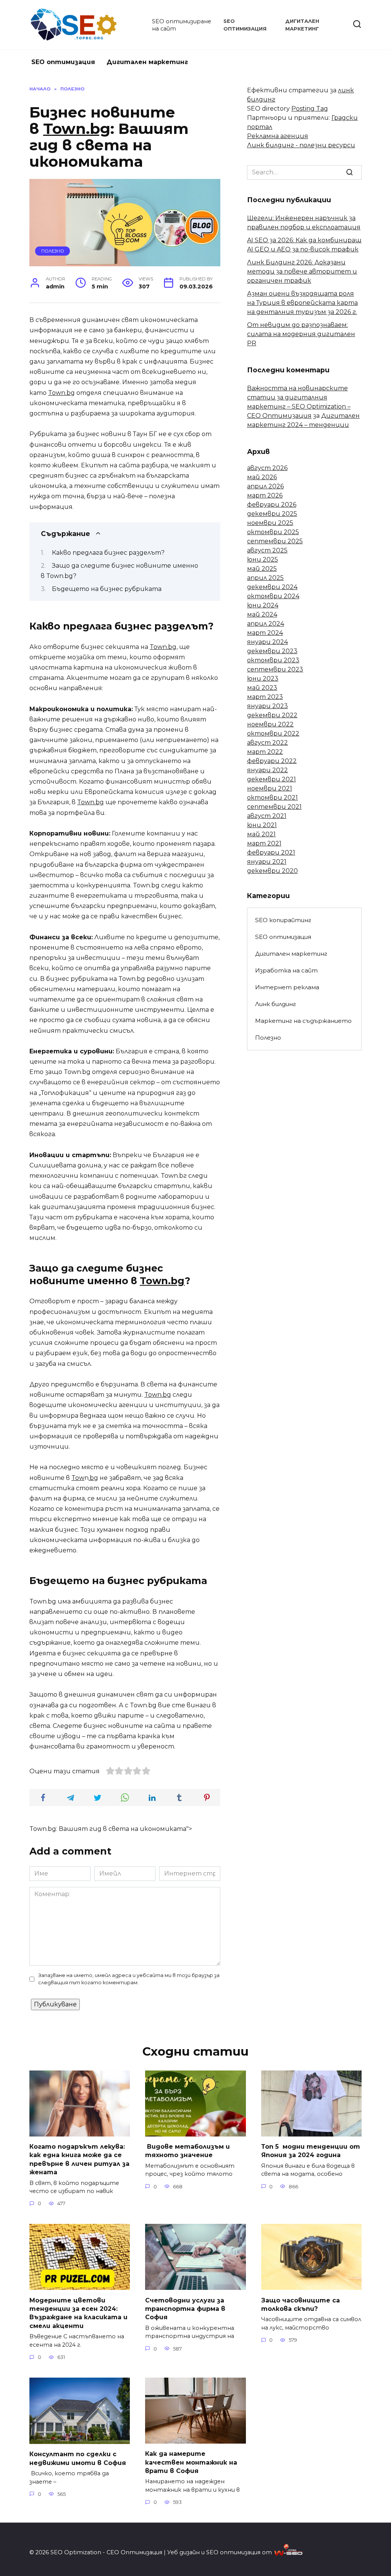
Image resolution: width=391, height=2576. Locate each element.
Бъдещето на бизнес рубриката (107, 589)
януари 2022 (267, 770)
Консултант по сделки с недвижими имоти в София (78, 2458)
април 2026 (265, 486)
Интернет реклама (287, 987)
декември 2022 (272, 715)
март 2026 (265, 495)
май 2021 (261, 834)
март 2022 (265, 752)
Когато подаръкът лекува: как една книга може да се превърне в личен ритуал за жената (79, 2159)
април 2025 (265, 578)
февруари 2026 (272, 505)
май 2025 (262, 569)
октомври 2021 (272, 798)
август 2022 (267, 743)
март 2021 (264, 843)
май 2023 (262, 688)
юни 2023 (263, 679)
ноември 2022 (270, 724)
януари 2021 (267, 862)
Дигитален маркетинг (147, 62)
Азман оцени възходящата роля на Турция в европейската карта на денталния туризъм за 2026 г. (302, 303)
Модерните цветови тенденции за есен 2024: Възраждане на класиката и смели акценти (78, 2313)
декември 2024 (272, 587)
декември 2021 (271, 779)
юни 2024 (263, 605)
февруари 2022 (272, 761)
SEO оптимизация (63, 62)
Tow (78, 1478)
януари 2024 (267, 642)
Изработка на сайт (286, 970)
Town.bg (77, 129)
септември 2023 (275, 669)
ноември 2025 (270, 523)
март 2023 (265, 697)
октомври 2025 (273, 532)
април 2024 (266, 624)
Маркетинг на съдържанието (303, 1021)
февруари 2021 (271, 852)
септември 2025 (275, 541)
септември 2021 (274, 807)
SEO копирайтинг (283, 920)
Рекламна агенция (278, 136)
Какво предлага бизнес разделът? (108, 553)
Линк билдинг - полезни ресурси (301, 145)
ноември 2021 (270, 788)
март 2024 (265, 633)
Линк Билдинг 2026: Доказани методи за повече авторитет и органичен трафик (302, 271)
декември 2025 (272, 514)
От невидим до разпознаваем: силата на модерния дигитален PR (301, 334)
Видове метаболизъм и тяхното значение (187, 2151)
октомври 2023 (273, 660)
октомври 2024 (273, 596)
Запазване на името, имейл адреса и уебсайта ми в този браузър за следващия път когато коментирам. (129, 1979)
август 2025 (267, 550)
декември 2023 (272, 651)
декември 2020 (272, 871)
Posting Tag (310, 109)
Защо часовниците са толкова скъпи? (301, 2304)
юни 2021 (262, 825)
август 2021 (267, 816)
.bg (93, 1478)
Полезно (53, 251)
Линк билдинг (275, 1004)
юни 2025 (263, 559)
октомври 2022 (273, 733)
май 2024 (262, 614)
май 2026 (262, 477)
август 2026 (267, 468)
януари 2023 (267, 706)
